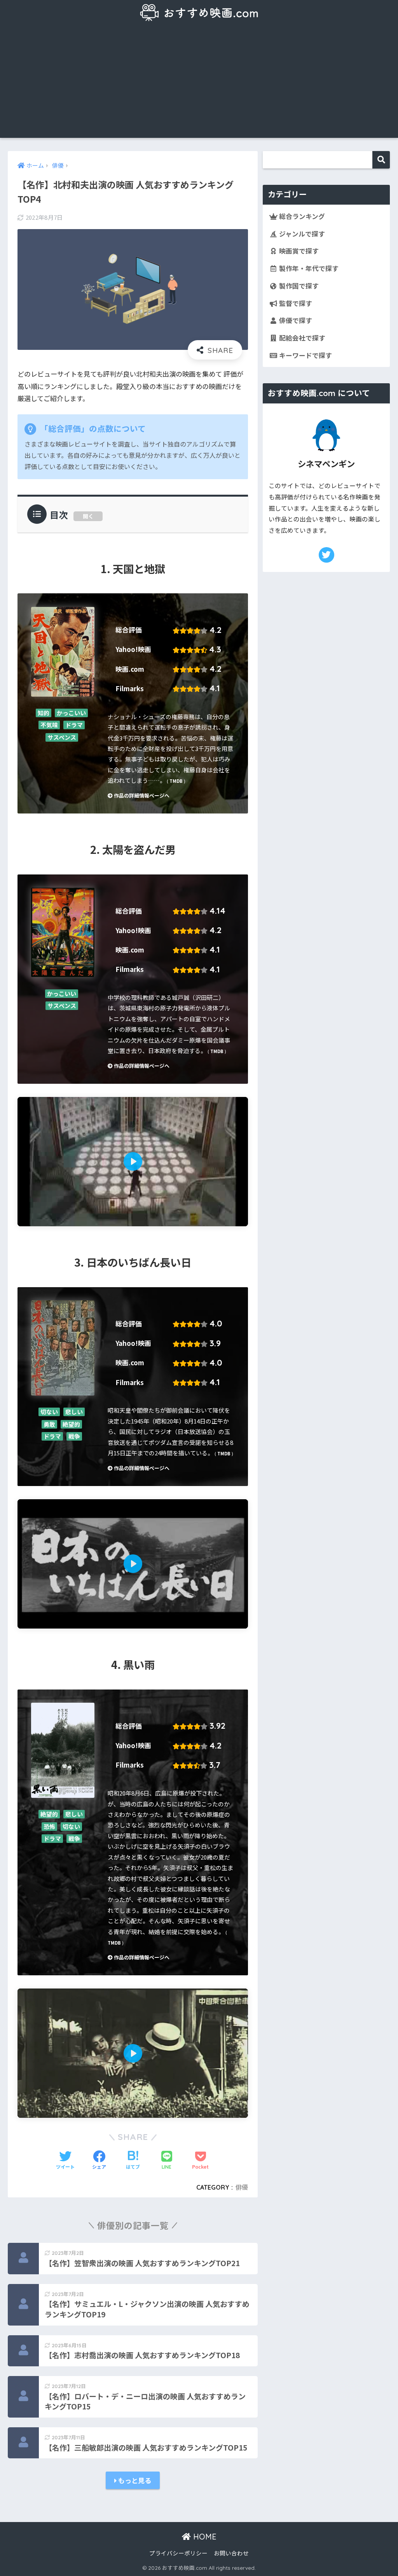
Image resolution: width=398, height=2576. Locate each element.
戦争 (74, 1437)
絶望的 (71, 1424)
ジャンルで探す (301, 234)
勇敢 (49, 1424)
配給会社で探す (301, 338)
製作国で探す (298, 286)
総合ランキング (301, 216)
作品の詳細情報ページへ (141, 795)
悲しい (74, 1412)
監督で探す (295, 303)
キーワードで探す (305, 355)
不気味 (49, 725)
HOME (204, 2537)
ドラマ (74, 725)
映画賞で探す (298, 251)
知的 (44, 713)
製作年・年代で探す (308, 268)
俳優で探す (295, 320)
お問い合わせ (231, 2553)
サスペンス (62, 737)
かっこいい (71, 713)
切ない (49, 1412)
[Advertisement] (199, 83)
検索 (381, 160)
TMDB (176, 781)
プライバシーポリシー (178, 2553)
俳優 (242, 2187)
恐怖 (49, 1826)
